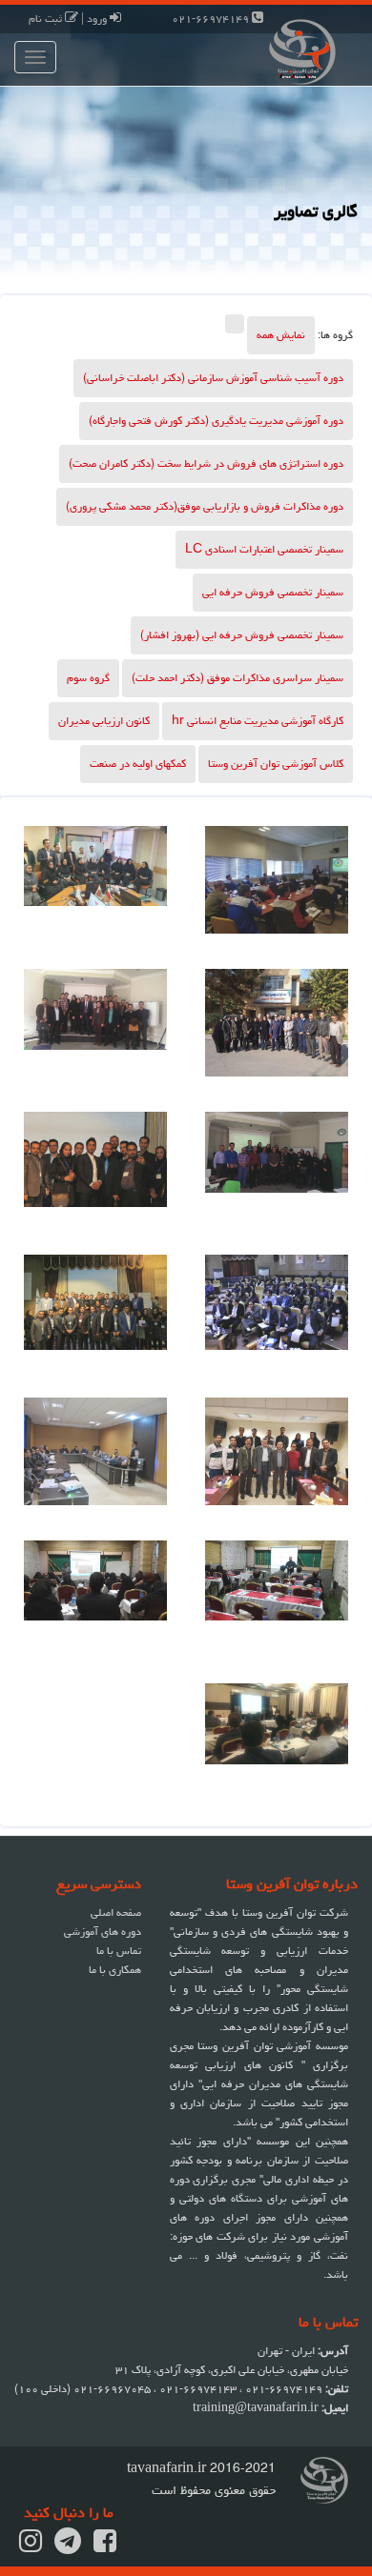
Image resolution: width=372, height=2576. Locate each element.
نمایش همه (281, 335)
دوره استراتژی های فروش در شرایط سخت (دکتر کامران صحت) (206, 463)
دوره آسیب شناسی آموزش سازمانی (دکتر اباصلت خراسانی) (213, 378)
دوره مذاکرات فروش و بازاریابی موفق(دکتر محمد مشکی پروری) (205, 506)
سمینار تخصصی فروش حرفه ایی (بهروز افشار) (242, 635)
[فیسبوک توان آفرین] (105, 2547)
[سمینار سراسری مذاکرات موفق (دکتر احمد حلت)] (277, 1745)
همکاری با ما (115, 1970)
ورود (98, 19)
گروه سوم (88, 678)
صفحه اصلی (116, 1912)
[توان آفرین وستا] (279, 50)
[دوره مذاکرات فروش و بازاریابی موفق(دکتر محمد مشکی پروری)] (95, 1031)
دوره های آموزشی (103, 1932)
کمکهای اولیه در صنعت (138, 764)
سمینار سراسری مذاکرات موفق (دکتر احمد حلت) (238, 678)
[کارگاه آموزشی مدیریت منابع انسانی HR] (277, 1459)
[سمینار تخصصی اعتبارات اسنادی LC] (277, 1317)
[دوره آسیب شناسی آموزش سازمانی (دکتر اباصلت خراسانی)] (95, 1602)
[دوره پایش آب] (277, 1031)
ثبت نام (47, 19)
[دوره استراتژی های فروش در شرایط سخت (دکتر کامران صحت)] (277, 1602)
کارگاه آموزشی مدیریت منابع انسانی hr (258, 721)
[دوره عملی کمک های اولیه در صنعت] (95, 1459)
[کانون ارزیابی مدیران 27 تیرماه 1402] (95, 888)
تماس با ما (119, 1951)
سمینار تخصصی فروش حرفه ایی (273, 592)
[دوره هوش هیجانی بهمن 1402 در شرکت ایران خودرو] (277, 888)
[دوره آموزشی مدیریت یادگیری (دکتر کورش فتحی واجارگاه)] (277, 1174)
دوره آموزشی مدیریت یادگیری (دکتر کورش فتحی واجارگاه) (216, 421)
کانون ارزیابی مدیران (104, 721)
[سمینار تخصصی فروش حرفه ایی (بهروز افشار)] (95, 1174)
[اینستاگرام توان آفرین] (31, 2547)
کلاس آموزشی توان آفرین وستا (276, 764)
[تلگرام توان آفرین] (68, 2547)
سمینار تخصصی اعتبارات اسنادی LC (264, 549)
